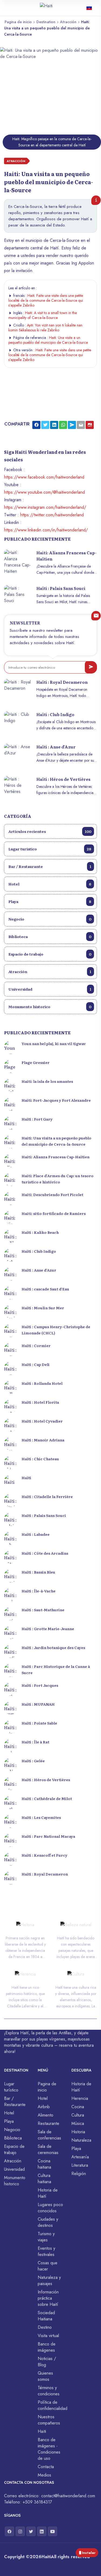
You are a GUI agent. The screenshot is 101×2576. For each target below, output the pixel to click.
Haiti (46, 2557)
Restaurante (48, 2123)
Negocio (50, 919)
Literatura (80, 2165)
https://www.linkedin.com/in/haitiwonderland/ (46, 530)
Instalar (89, 2553)
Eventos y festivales (46, 2251)
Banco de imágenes (47, 2347)
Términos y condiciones (49, 2391)
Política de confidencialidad (53, 2405)
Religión (79, 2174)
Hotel (50, 884)
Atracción (68, 22)
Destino (45, 2327)
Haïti (42, 2431)
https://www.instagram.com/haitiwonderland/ (45, 507)
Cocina (78, 2107)
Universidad (50, 989)
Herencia (80, 2098)
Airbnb (44, 2107)
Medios (44, 2475)
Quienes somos (45, 2376)
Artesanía (80, 2157)
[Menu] (7, 6)
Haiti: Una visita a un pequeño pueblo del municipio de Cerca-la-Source (48, 340)
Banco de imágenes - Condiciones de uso (49, 2449)
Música (78, 2123)
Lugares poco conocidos (50, 2208)
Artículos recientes (50, 831)
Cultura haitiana (44, 2179)
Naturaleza (81, 2140)
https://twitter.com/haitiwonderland (52, 515)
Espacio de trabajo (50, 954)
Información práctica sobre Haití (48, 2298)
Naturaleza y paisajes (49, 2280)
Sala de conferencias (49, 2135)
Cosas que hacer (48, 2266)
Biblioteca (50, 936)
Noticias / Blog (47, 2362)
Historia (78, 2132)
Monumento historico (50, 1007)
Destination (46, 22)
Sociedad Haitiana (46, 2316)
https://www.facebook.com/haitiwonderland (44, 477)
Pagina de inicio (18, 22)
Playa (50, 901)
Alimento (46, 2115)
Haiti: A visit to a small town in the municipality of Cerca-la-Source (43, 315)
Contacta (46, 2467)
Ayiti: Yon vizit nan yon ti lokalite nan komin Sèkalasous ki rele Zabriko (45, 328)
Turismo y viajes (46, 2237)
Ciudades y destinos (48, 2222)
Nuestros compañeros (49, 2420)
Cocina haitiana (44, 2164)
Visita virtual (48, 2336)
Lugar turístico (50, 849)
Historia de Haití (48, 2193)
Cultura (78, 2115)
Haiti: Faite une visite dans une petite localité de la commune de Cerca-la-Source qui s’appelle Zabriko (46, 300)
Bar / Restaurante (50, 866)
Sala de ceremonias (48, 2149)
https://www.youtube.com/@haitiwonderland (44, 492)
